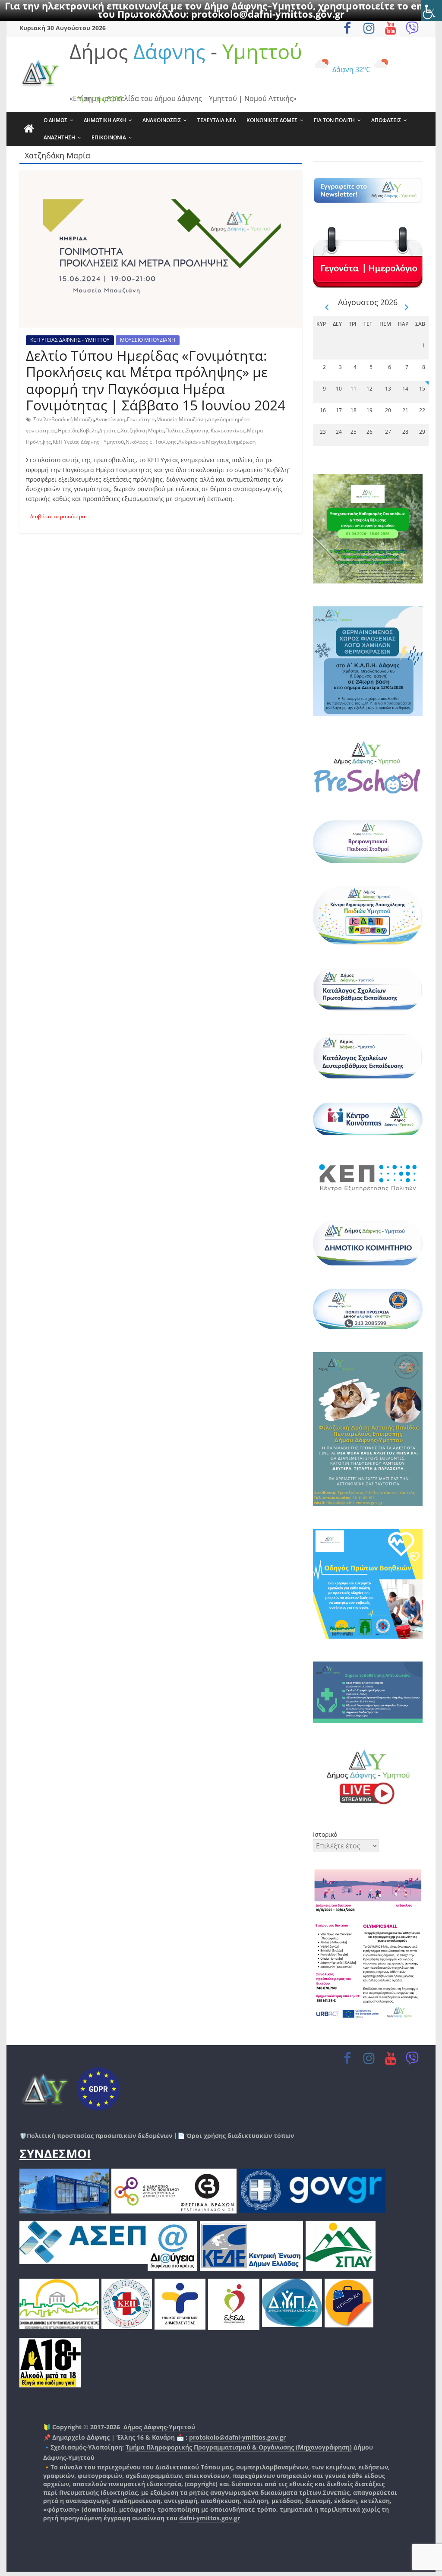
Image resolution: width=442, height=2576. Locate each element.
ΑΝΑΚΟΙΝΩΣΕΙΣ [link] (162, 120)
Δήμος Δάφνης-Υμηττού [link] (159, 2427)
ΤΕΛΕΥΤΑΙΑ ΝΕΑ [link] (217, 120)
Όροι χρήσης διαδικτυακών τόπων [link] (239, 2136)
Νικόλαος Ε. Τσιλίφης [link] (151, 442)
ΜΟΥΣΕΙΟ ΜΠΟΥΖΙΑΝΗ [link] (148, 340)
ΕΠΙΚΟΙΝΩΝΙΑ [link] (109, 137)
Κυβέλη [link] (89, 430)
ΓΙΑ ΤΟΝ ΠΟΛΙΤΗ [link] (334, 120)
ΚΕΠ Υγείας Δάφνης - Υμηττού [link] (88, 442)
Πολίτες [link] (175, 430)
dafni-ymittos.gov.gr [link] (210, 2518)
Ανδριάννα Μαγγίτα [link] (202, 442)
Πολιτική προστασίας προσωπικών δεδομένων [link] (99, 2136)
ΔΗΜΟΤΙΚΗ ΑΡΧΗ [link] (105, 120)
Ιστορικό (325, 1834)
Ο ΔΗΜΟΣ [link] (55, 120)
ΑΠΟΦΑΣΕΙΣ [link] (386, 120)
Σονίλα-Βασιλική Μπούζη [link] (63, 419)
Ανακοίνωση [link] (110, 419)
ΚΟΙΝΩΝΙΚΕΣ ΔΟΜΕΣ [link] (272, 120)
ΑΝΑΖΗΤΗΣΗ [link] (59, 137)
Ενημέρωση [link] (242, 442)
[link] (432, 10)
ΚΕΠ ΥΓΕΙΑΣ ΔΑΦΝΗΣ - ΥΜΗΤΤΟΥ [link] (70, 340)
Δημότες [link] (109, 430)
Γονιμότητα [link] (141, 419)
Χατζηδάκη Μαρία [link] (142, 430)
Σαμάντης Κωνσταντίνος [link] (216, 430)
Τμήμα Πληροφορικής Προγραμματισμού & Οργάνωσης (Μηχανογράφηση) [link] (239, 2447)
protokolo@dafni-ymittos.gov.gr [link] (268, 14)
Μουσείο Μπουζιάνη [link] (181, 419)
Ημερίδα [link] (68, 430)
